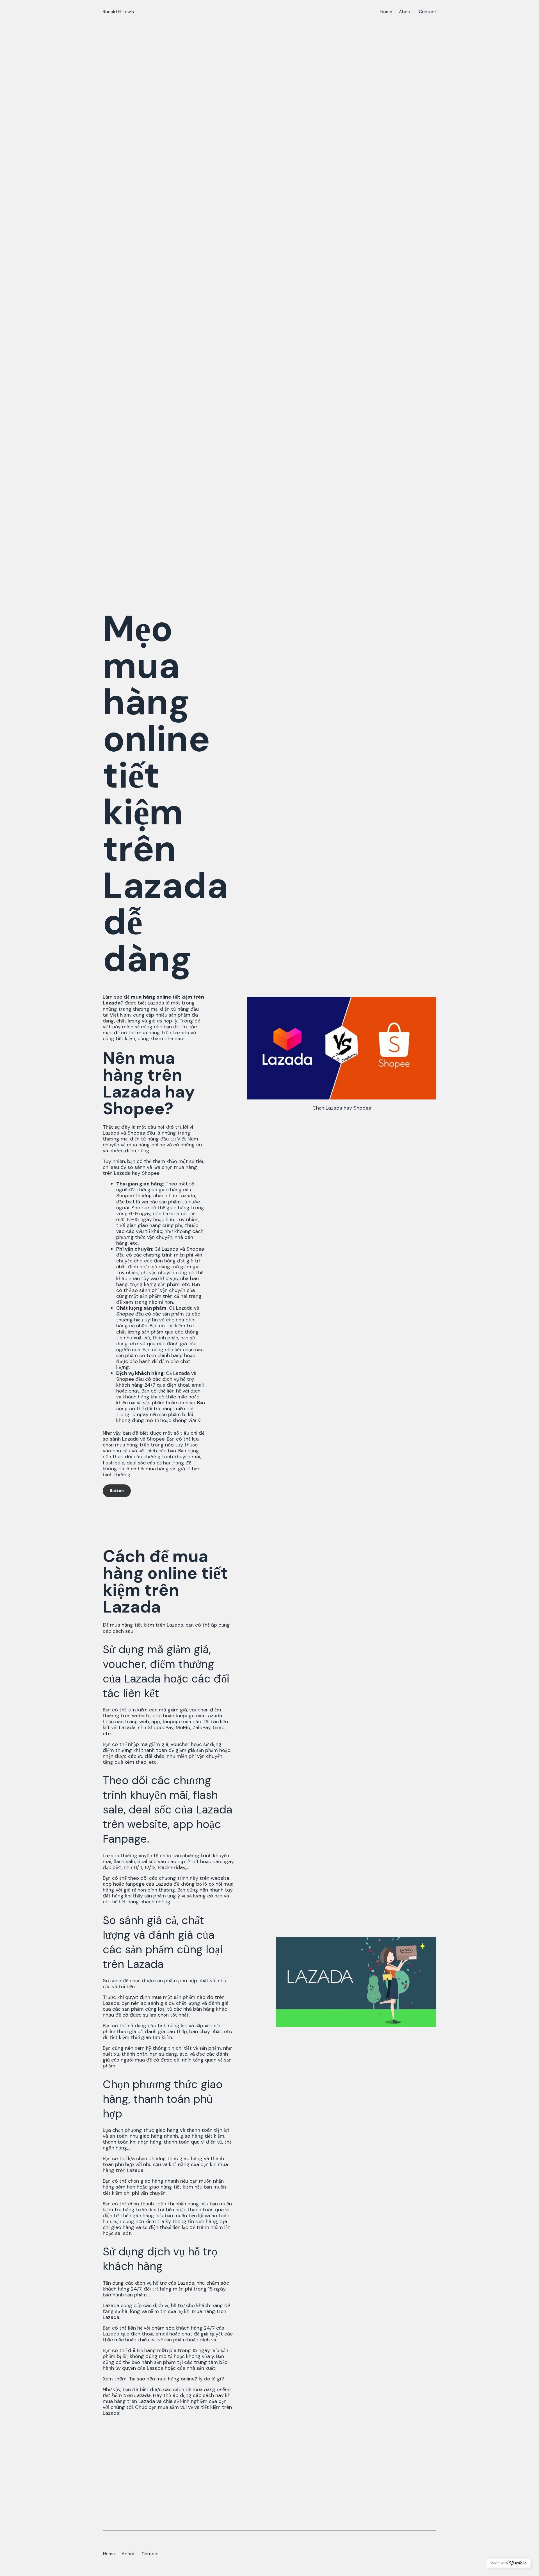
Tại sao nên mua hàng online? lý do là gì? (176, 2379)
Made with (499, 2563)
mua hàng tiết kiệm (133, 1625)
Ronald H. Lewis (118, 12)
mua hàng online (146, 1145)
